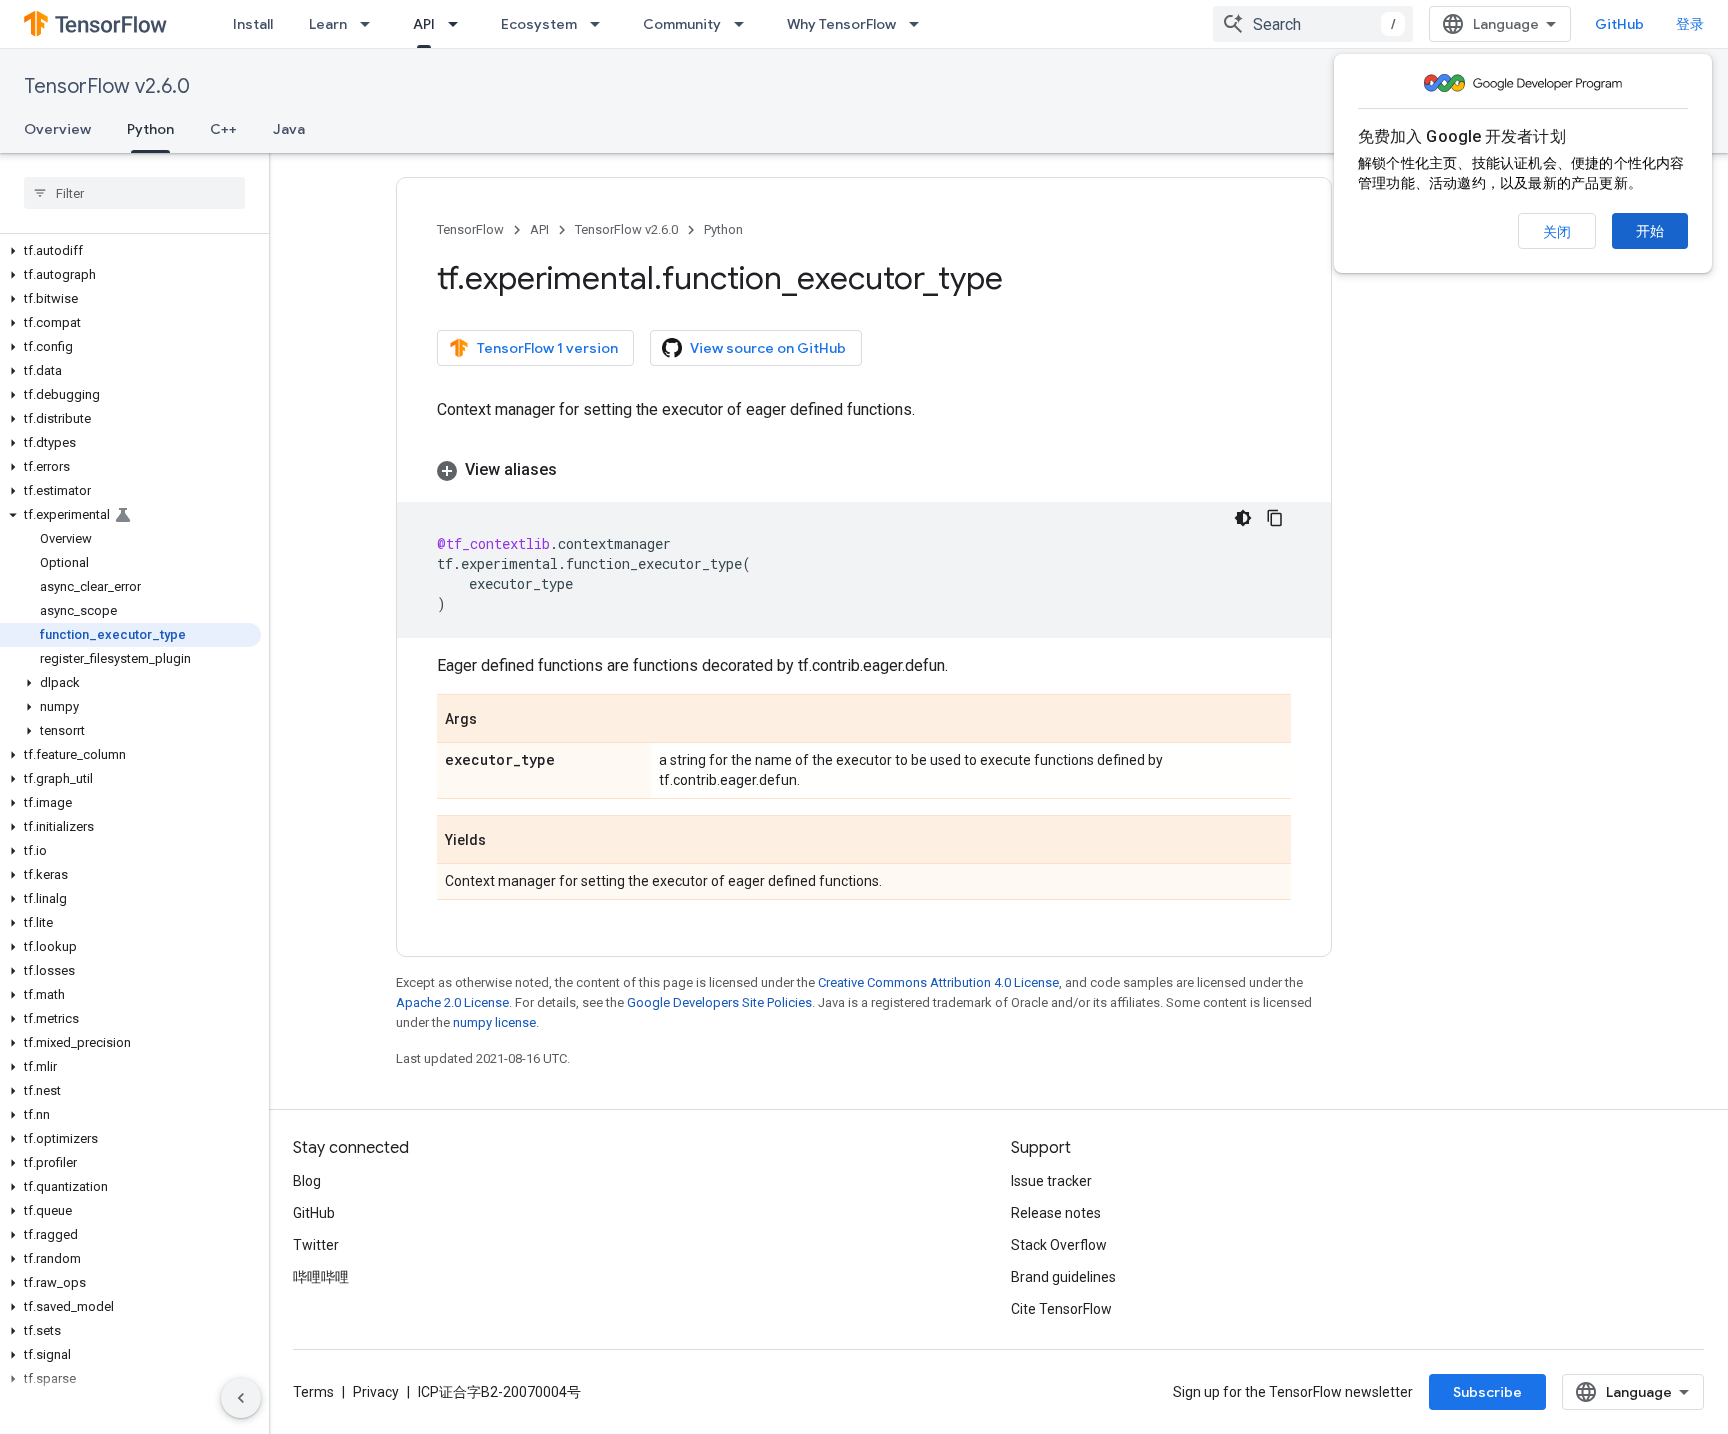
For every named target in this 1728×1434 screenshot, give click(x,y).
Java (289, 129)
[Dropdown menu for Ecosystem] (601, 24)
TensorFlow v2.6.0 (107, 86)
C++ (223, 129)
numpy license (494, 1022)
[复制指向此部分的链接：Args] (497, 720)
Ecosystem (539, 24)
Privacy (376, 1392)
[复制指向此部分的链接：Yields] (506, 841)
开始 (1650, 231)
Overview (57, 129)
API (424, 24)
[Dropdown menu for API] (459, 24)
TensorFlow (470, 229)
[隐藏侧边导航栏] (241, 1398)
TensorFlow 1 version (547, 348)
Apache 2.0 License (452, 1002)
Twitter (316, 1245)
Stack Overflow (1059, 1245)
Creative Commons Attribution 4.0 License (938, 982)
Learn (328, 24)
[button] (130, 251)
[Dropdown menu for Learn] (371, 24)
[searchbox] (134, 193)
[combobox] (1313, 24)
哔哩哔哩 (321, 1277)
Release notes (1056, 1213)
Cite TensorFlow (1061, 1309)
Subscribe (1487, 1392)
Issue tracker (1051, 1181)
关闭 (1557, 232)
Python (150, 129)
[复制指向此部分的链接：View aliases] (577, 470)
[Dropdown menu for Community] (745, 24)
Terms (313, 1392)
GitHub (1619, 24)
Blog (307, 1181)
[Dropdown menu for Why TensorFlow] (920, 24)
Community (682, 24)
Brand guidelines (1063, 1277)
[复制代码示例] (1275, 518)
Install (253, 24)
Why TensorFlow (841, 24)
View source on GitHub (768, 348)
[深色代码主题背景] (1243, 518)
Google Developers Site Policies (719, 1002)
